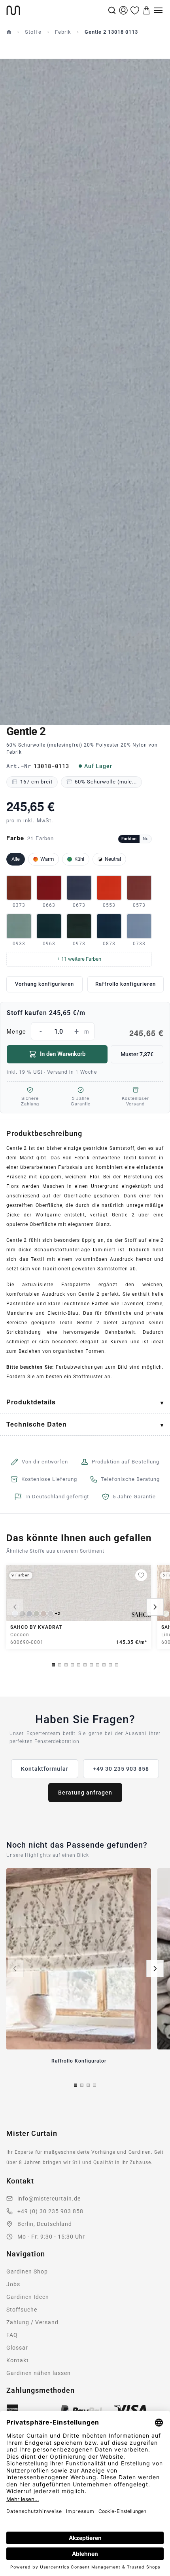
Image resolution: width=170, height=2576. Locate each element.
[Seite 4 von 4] (94, 2085)
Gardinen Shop (27, 2271)
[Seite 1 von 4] (76, 2085)
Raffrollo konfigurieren (126, 984)
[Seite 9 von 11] (104, 1665)
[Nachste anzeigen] (155, 1607)
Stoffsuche (22, 2310)
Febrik (63, 32)
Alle (16, 859)
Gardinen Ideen (28, 2297)
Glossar (17, 2348)
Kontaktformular (45, 1769)
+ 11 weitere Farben (79, 959)
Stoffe (33, 32)
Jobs (13, 2284)
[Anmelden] (123, 10)
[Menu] (158, 10)
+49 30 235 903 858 (121, 1769)
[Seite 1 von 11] (53, 1665)
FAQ (12, 2335)
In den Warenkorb (63, 1054)
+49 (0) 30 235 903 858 (50, 2211)
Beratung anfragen (85, 1793)
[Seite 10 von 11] (110, 1665)
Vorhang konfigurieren (44, 984)
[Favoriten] (135, 10)
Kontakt (18, 2360)
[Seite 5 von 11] (79, 1665)
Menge (85, 1032)
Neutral (113, 859)
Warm (47, 859)
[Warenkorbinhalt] (147, 10)
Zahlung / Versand (32, 2322)
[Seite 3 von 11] (66, 1665)
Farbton (129, 839)
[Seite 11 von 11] (117, 1665)
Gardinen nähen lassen (39, 2373)
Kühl (79, 859)
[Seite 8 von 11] (98, 1665)
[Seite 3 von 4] (88, 2085)
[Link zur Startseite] (56, 10)
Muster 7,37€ (137, 1054)
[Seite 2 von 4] (82, 2085)
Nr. (145, 839)
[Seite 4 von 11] (72, 1665)
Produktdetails (31, 1402)
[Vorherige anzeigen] (15, 1607)
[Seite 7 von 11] (91, 1665)
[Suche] (112, 10)
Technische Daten (37, 1424)
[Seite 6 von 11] (85, 1665)
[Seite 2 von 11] (60, 1665)
